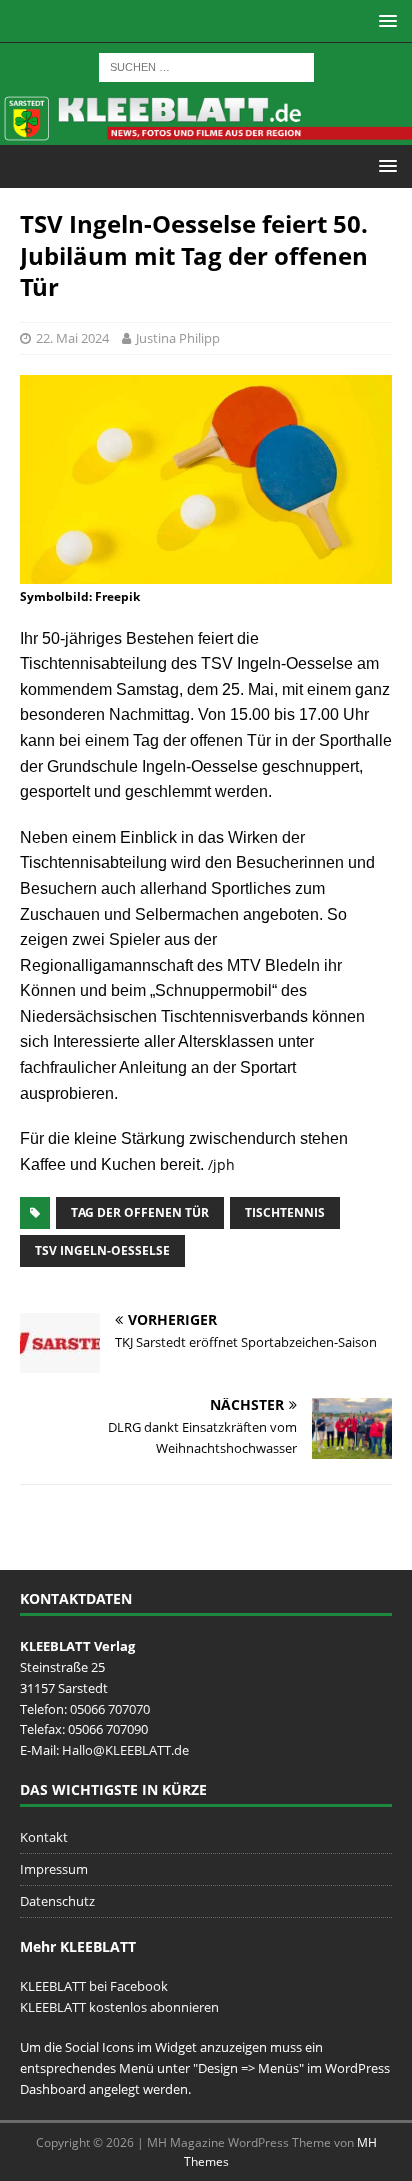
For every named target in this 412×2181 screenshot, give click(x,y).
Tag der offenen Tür (140, 1212)
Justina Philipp (178, 338)
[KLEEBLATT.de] (206, 133)
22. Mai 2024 (72, 338)
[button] (384, 20)
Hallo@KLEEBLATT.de (125, 1750)
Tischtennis (285, 1212)
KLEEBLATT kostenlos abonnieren (119, 2007)
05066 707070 (110, 1709)
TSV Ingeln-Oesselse (102, 1250)
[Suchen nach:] (206, 65)
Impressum (54, 1869)
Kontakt (44, 1837)
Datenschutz (57, 1901)
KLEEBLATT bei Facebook (94, 1986)
